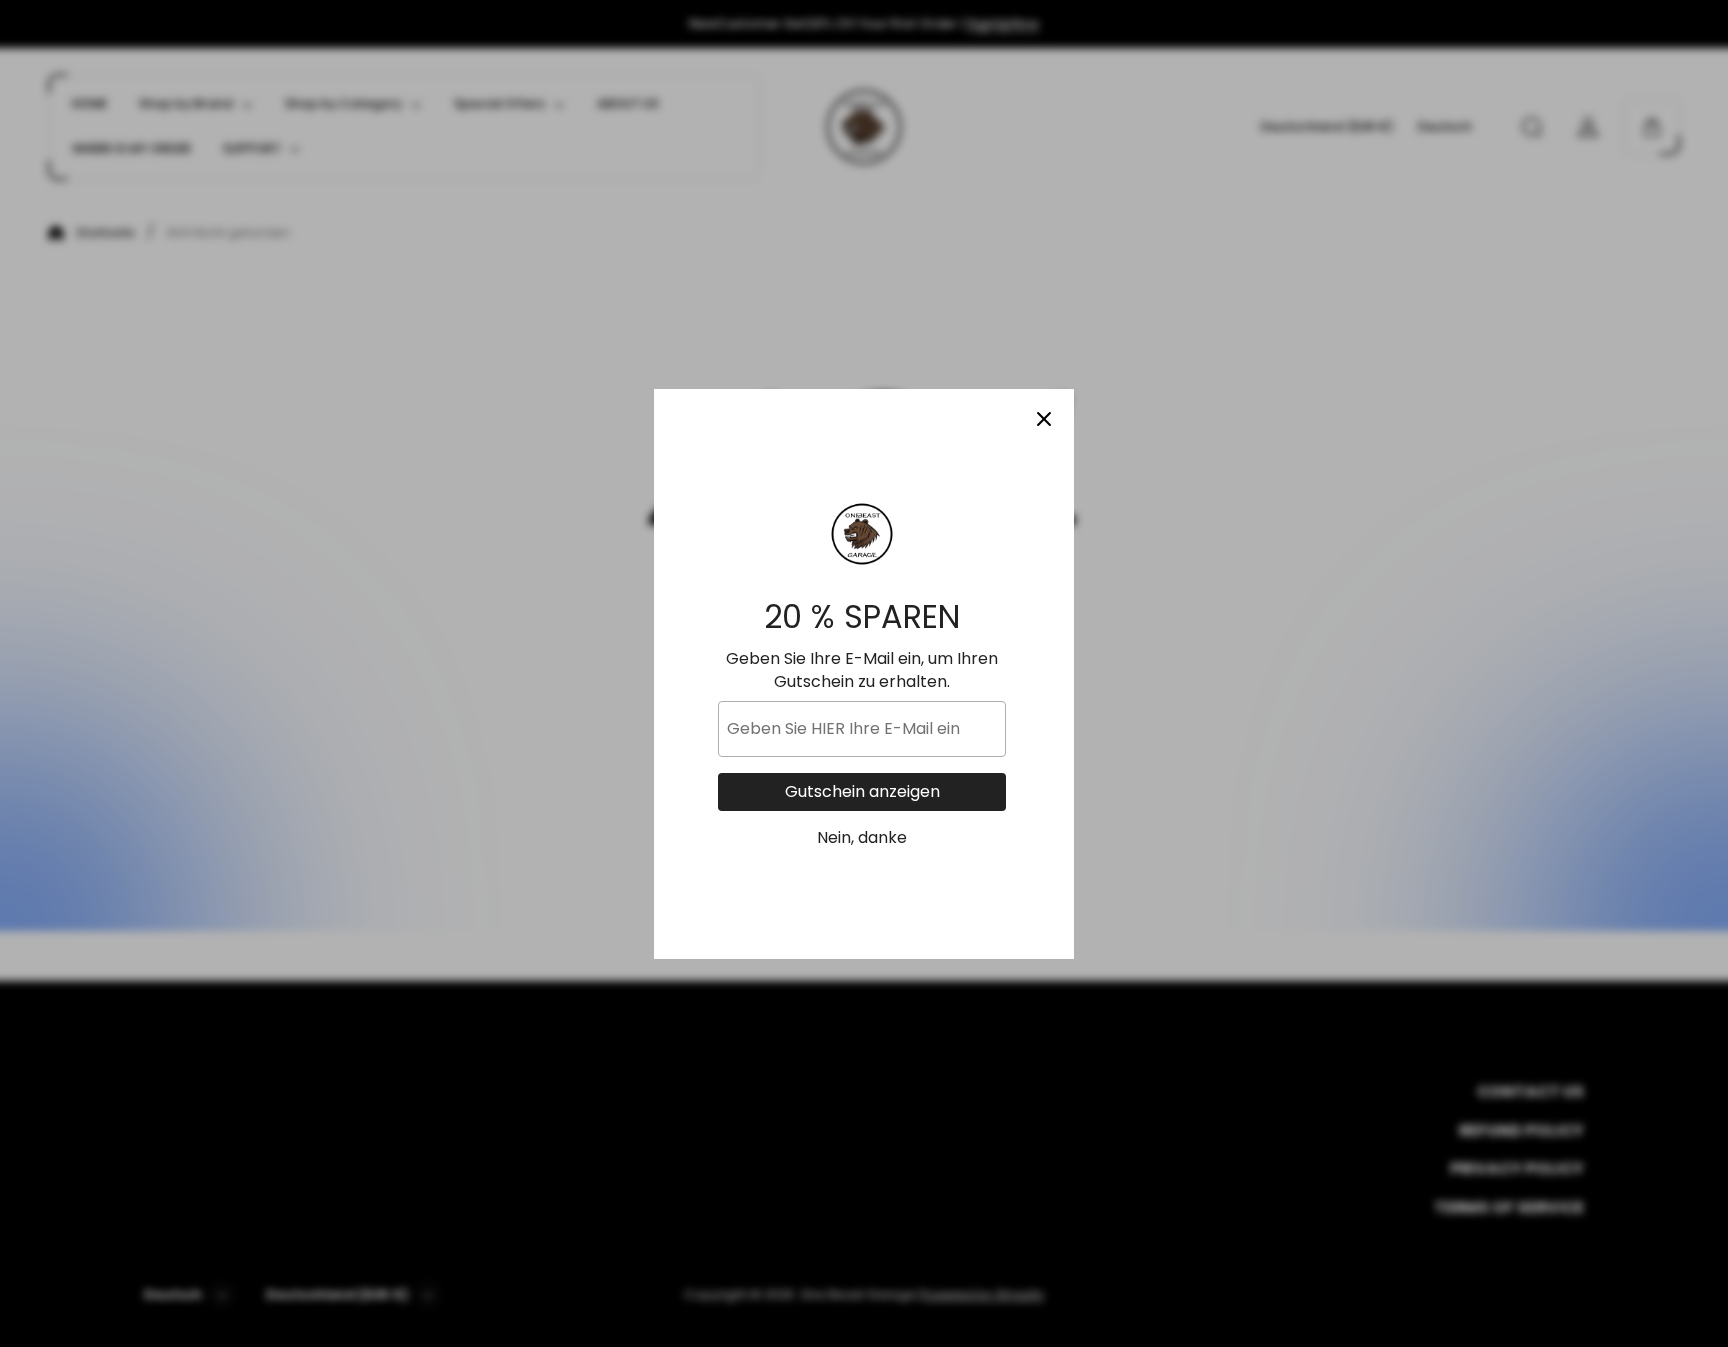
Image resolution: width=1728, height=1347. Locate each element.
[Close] (1044, 419)
